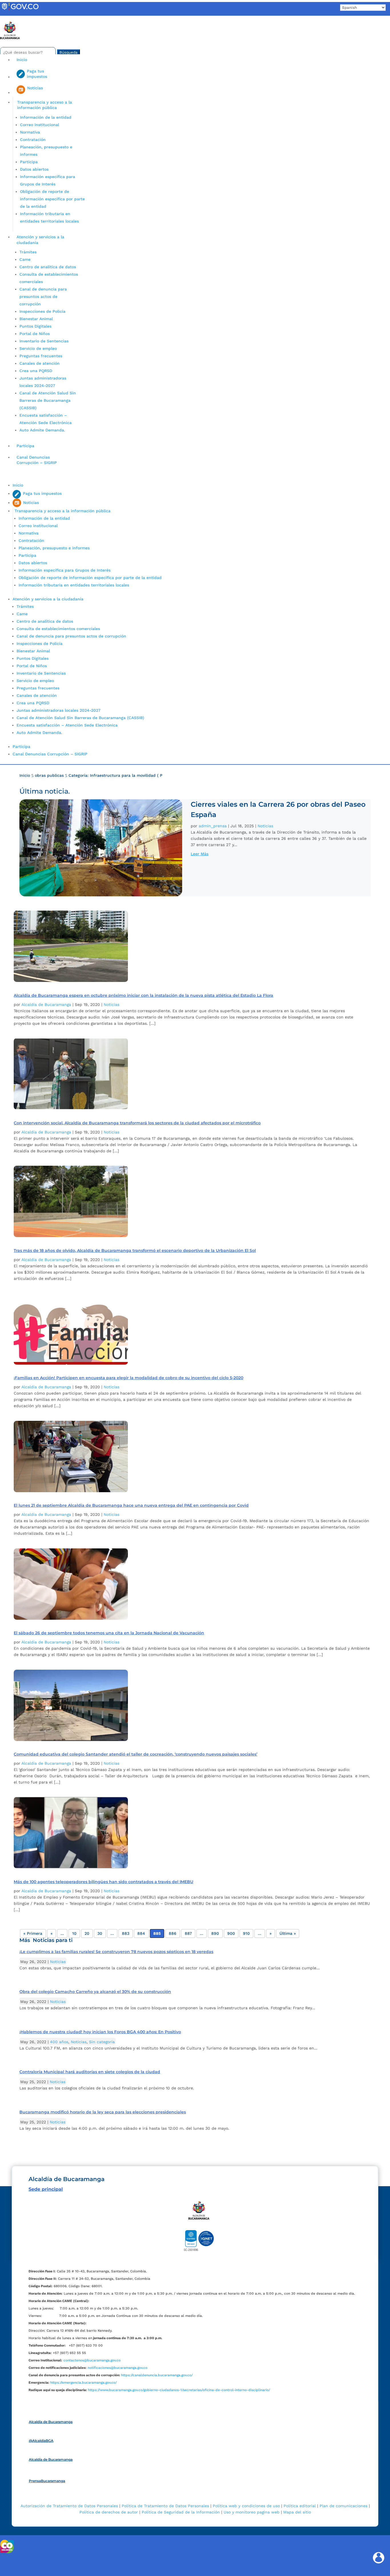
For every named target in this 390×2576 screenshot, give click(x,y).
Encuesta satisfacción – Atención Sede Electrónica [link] (68, 725)
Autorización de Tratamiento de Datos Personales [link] (69, 2506)
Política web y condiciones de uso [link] (246, 2506)
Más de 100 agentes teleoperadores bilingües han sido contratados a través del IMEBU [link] (103, 1882)
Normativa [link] (30, 132)
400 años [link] (59, 2042)
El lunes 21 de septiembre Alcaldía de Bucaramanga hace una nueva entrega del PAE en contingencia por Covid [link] (131, 1505)
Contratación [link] (33, 140)
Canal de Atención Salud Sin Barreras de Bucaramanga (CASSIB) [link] (48, 400)
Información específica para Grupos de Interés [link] (65, 570)
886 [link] (173, 1933)
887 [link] (188, 1933)
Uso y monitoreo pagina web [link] (252, 2512)
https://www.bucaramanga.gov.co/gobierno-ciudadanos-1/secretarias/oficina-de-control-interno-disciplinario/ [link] (179, 2390)
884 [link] (141, 1933)
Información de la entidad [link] (46, 117)
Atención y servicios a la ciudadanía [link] (40, 240)
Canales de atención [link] (40, 363)
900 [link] (231, 1933)
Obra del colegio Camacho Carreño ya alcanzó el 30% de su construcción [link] (95, 1992)
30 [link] (100, 1933)
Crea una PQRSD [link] (36, 371)
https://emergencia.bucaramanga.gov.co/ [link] (84, 2383)
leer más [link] (200, 854)
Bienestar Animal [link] (36, 319)
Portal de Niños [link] (35, 334)
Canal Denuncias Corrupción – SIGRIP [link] (37, 460)
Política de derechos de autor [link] (109, 2512)
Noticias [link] (265, 826)
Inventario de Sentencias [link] (44, 341)
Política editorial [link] (300, 2506)
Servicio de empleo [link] (38, 348)
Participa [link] (29, 162)
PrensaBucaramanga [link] (47, 2481)
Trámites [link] (28, 252)
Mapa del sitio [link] (297, 2512)
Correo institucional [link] (40, 125)
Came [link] (25, 259)
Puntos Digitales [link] (35, 326)
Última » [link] (288, 1933)
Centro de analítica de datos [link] (48, 267)
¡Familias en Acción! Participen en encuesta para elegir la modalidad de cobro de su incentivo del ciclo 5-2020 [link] (128, 1378)
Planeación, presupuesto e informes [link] (54, 548)
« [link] (52, 1933)
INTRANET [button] (13, 18)
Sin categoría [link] (102, 2042)
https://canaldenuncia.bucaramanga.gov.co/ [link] (157, 2375)
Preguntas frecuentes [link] (41, 356)
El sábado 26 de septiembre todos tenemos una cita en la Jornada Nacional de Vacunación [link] (109, 1633)
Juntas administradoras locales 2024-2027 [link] (59, 710)
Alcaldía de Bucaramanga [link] (46, 1004)
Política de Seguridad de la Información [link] (181, 2512)
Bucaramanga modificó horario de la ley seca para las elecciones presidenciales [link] (103, 2112)
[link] (20, 10)
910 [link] (246, 1933)
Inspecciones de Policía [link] (42, 311)
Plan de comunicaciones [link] (343, 2506)
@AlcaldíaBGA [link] (41, 2441)
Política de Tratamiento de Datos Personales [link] (165, 2506)
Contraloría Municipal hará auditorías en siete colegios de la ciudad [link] (90, 2072)
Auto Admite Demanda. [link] (42, 430)
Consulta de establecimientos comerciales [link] (58, 629)
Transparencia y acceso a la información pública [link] (45, 105)
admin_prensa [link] (213, 826)
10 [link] (74, 1933)
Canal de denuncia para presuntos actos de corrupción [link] (43, 296)
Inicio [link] (22, 60)
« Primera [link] (33, 1933)
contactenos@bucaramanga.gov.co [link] (92, 2360)
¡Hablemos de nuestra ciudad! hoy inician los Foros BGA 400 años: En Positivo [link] (100, 2032)
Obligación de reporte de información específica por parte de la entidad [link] (52, 199)
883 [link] (126, 1933)
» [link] (271, 1933)
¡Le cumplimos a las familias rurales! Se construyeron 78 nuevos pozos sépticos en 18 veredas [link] (116, 1952)
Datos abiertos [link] (34, 169)
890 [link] (215, 1933)
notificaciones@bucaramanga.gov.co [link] (117, 2368)
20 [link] (87, 1933)
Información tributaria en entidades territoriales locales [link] (74, 585)
